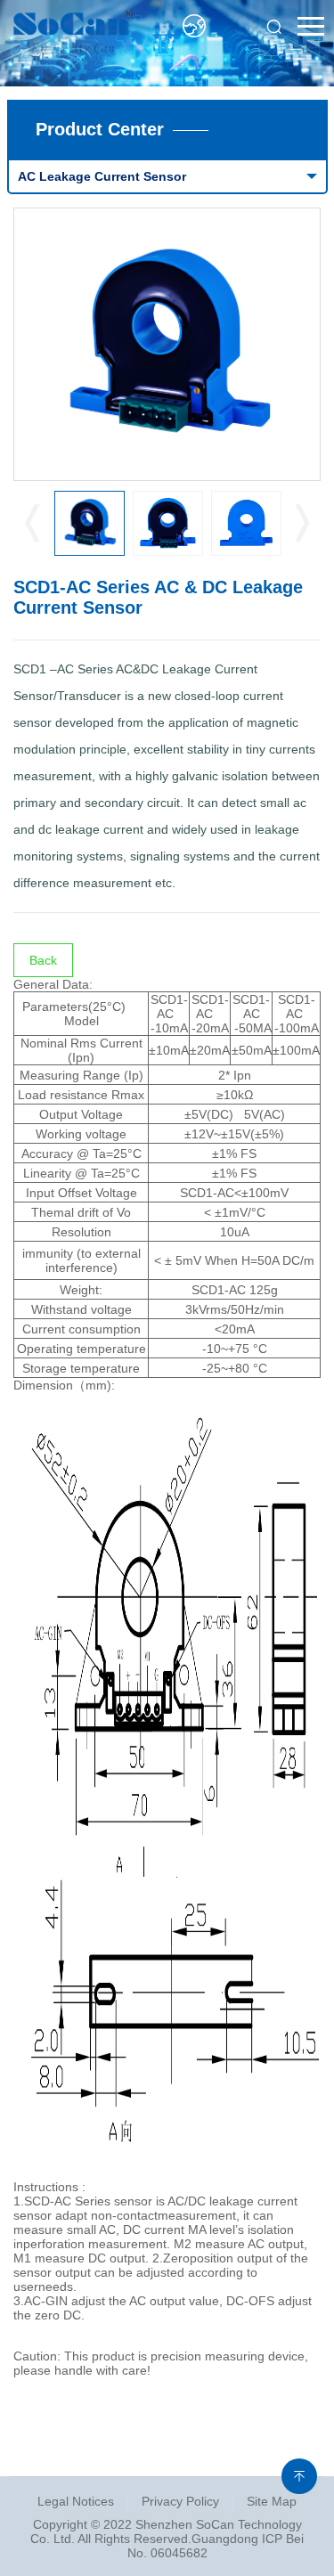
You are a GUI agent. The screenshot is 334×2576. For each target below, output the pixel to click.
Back (43, 960)
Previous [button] (32, 524)
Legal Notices (76, 2501)
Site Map (272, 2501)
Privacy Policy (180, 2501)
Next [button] (302, 524)
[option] (167, 344)
